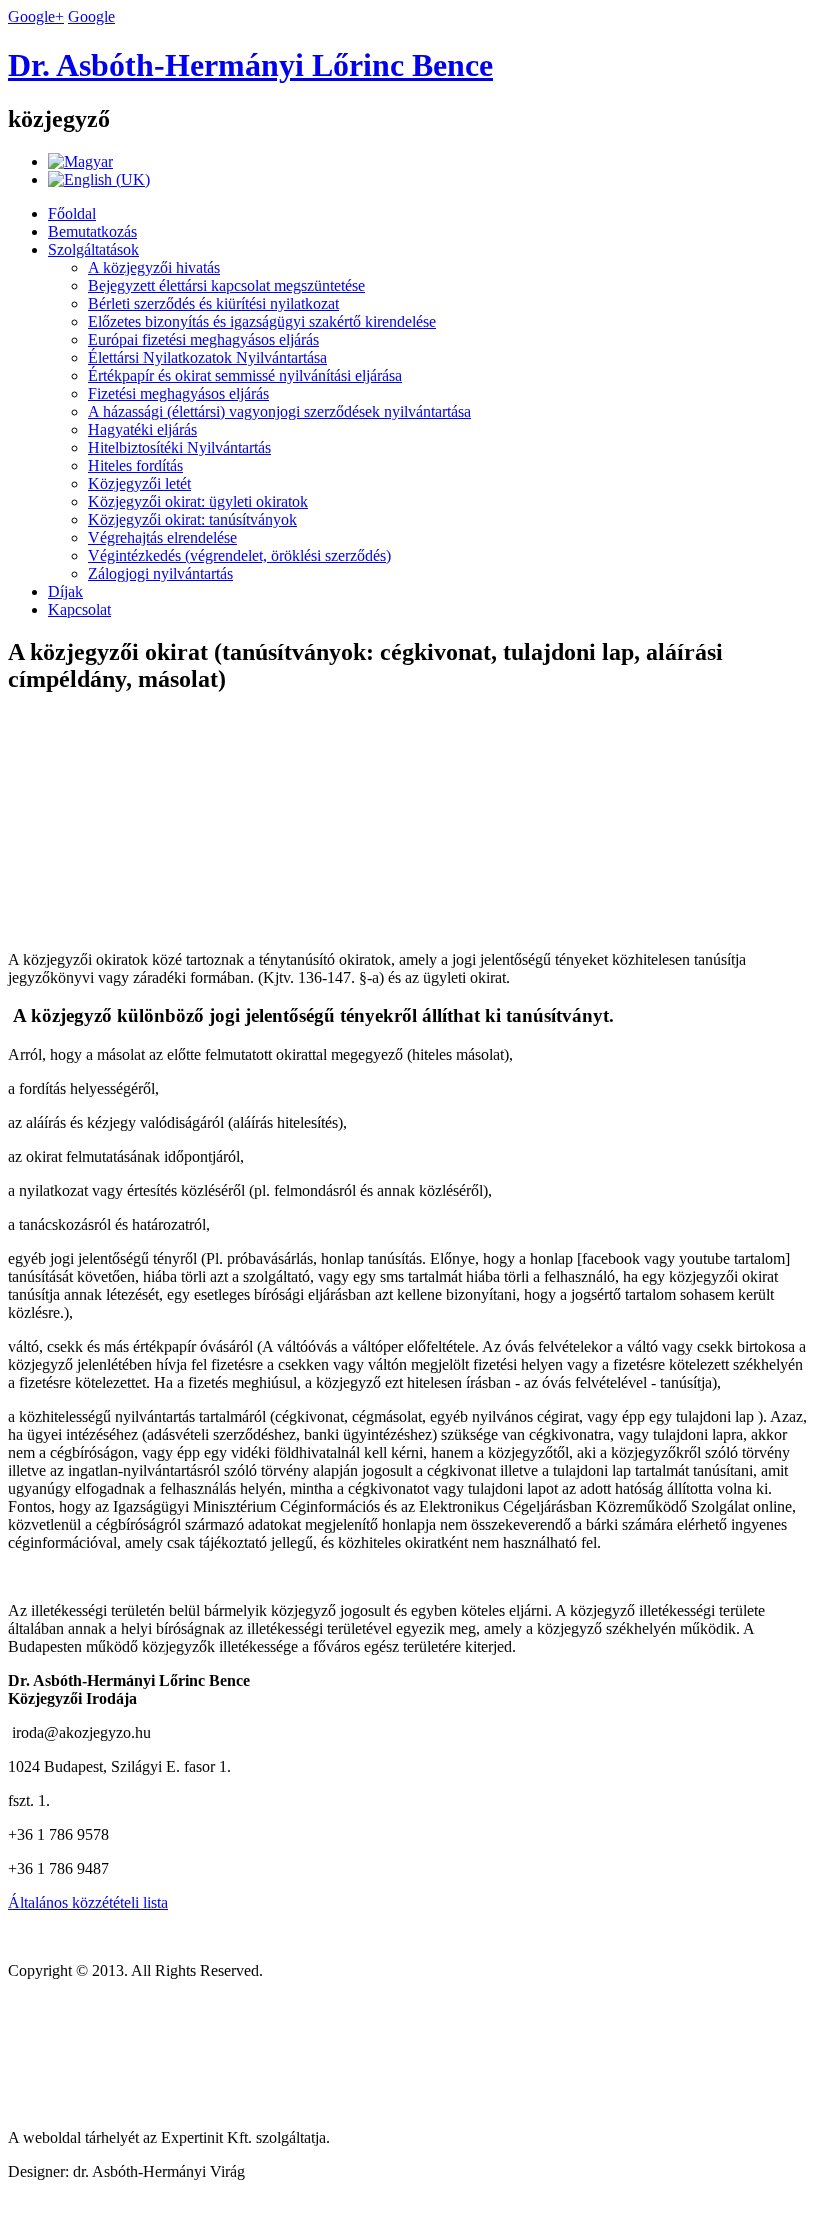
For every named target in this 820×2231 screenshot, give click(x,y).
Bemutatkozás (92, 231)
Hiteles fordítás (135, 465)
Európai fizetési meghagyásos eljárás (203, 339)
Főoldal (72, 213)
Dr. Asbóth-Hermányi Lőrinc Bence (250, 65)
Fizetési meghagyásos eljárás (178, 393)
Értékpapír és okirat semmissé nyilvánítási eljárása (245, 375)
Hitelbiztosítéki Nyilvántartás (179, 447)
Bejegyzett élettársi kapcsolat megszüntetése (226, 285)
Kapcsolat (79, 609)
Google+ (36, 16)
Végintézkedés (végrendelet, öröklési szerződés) (239, 555)
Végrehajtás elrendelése (162, 537)
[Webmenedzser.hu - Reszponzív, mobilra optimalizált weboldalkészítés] (152, 2103)
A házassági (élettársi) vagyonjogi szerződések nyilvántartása (279, 411)
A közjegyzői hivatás (154, 267)
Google (91, 16)
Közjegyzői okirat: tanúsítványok (192, 519)
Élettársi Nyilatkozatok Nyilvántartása (207, 357)
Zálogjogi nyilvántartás (160, 573)
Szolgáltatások (93, 249)
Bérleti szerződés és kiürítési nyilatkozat (213, 303)
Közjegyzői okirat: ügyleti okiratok (198, 501)
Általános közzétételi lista (88, 1902)
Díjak (65, 591)
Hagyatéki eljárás (142, 429)
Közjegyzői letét (139, 483)
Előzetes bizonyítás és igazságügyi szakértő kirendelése (262, 321)
